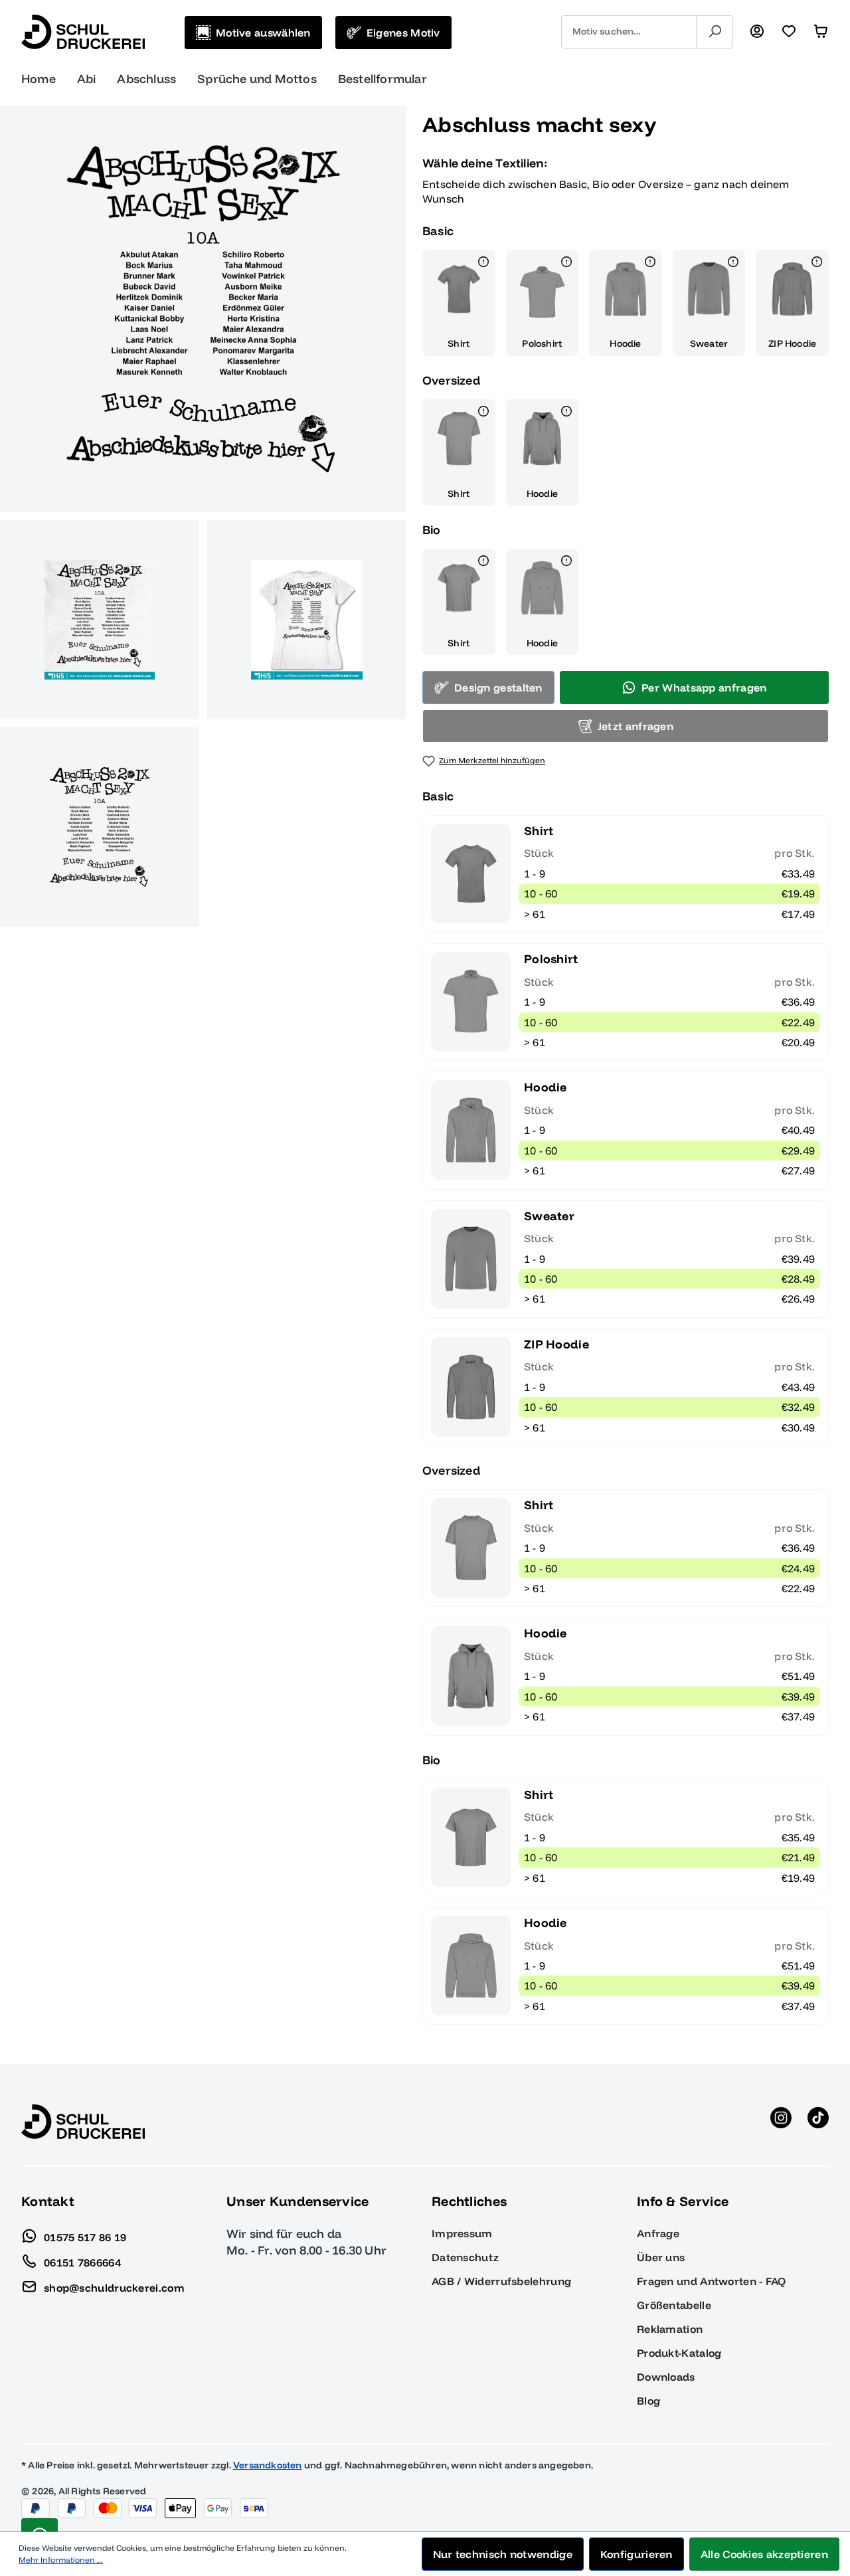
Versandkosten (268, 2465)
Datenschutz (465, 2257)
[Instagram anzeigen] (781, 2122)
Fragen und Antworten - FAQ (712, 2281)
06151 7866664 (82, 2262)
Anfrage (658, 2233)
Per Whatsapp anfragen (704, 688)
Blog (648, 2401)
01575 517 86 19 (85, 2237)
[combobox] (629, 32)
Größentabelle (674, 2305)
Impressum (462, 2233)
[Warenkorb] (821, 32)
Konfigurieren (637, 2554)
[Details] (483, 264)
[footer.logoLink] (83, 2121)
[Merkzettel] (789, 32)
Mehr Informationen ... (61, 2560)
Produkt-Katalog (679, 2353)
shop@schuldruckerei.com (114, 2287)
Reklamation (670, 2329)
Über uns (661, 2257)
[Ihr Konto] (757, 32)
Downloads (666, 2377)
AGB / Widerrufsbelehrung (501, 2281)
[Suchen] (715, 32)
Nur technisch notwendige (503, 2554)
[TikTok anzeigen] (818, 2122)
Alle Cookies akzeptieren (764, 2554)
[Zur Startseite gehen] (83, 32)
